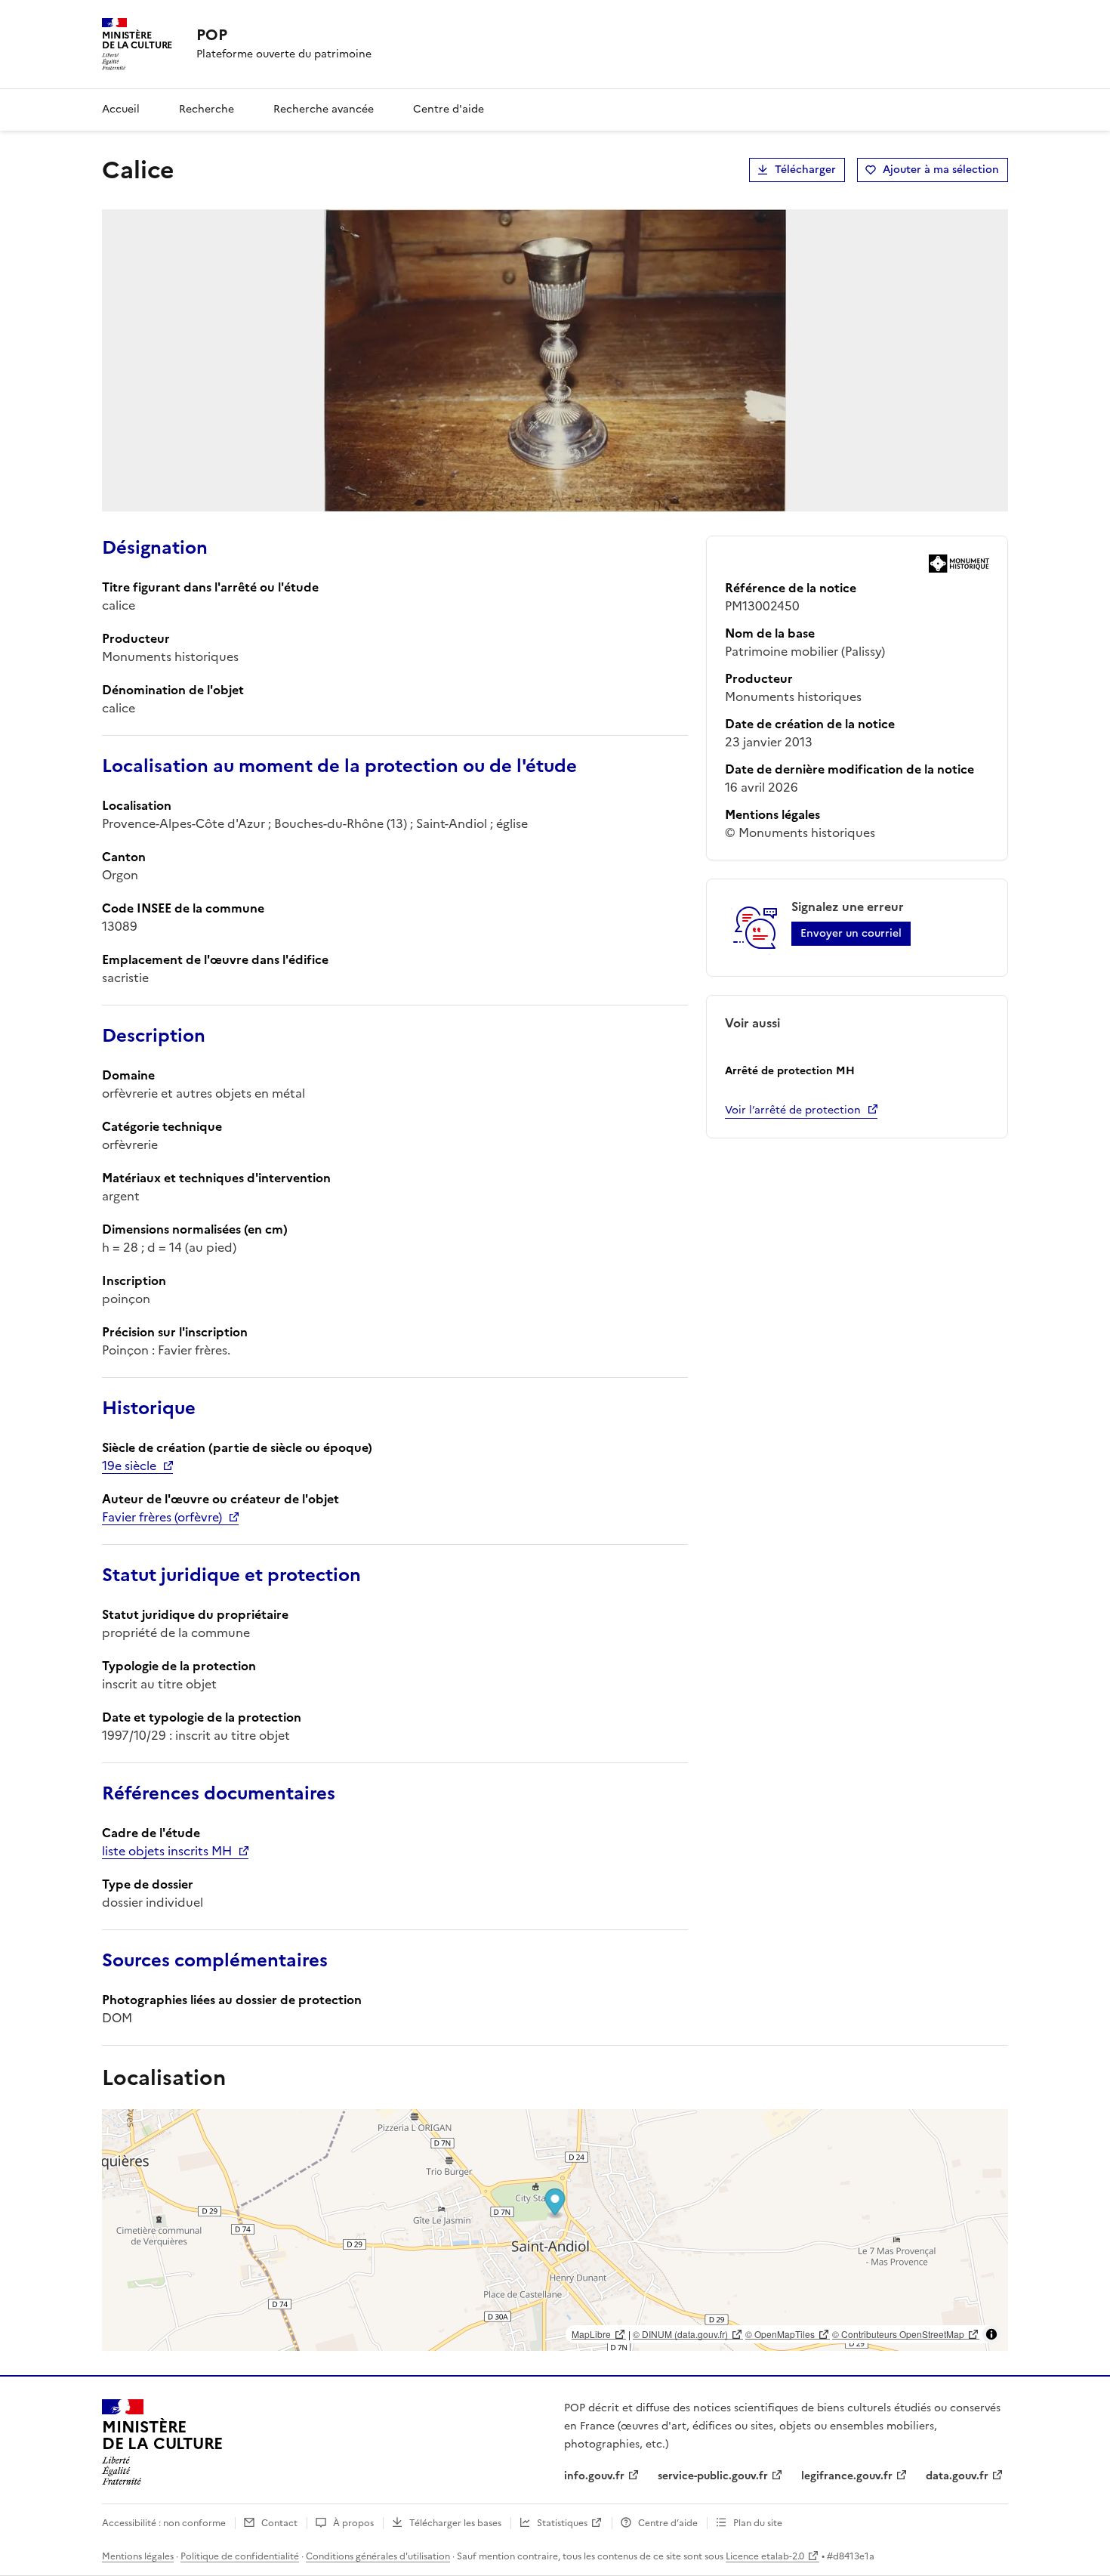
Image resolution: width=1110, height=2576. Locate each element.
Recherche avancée (324, 109)
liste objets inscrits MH (167, 1851)
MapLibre (591, 2334)
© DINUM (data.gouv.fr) (680, 2334)
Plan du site (758, 2523)
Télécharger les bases (455, 2523)
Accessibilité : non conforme (164, 2523)
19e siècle (129, 1466)
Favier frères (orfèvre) (162, 1517)
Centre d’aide (668, 2523)
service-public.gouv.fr (713, 2476)
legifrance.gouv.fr (847, 2476)
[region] (555, 2230)
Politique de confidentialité (240, 2556)
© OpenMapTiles (780, 2334)
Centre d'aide (449, 109)
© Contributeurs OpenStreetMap (898, 2334)
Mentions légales (138, 2556)
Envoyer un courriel (851, 933)
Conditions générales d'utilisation (378, 2556)
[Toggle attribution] (991, 2334)
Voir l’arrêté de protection (793, 1110)
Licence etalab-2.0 (765, 2556)
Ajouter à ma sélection (941, 170)
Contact (279, 2523)
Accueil (121, 109)
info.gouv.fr (594, 2476)
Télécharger (805, 170)
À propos (353, 2523)
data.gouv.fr (957, 2476)
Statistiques (562, 2523)
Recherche (207, 109)
